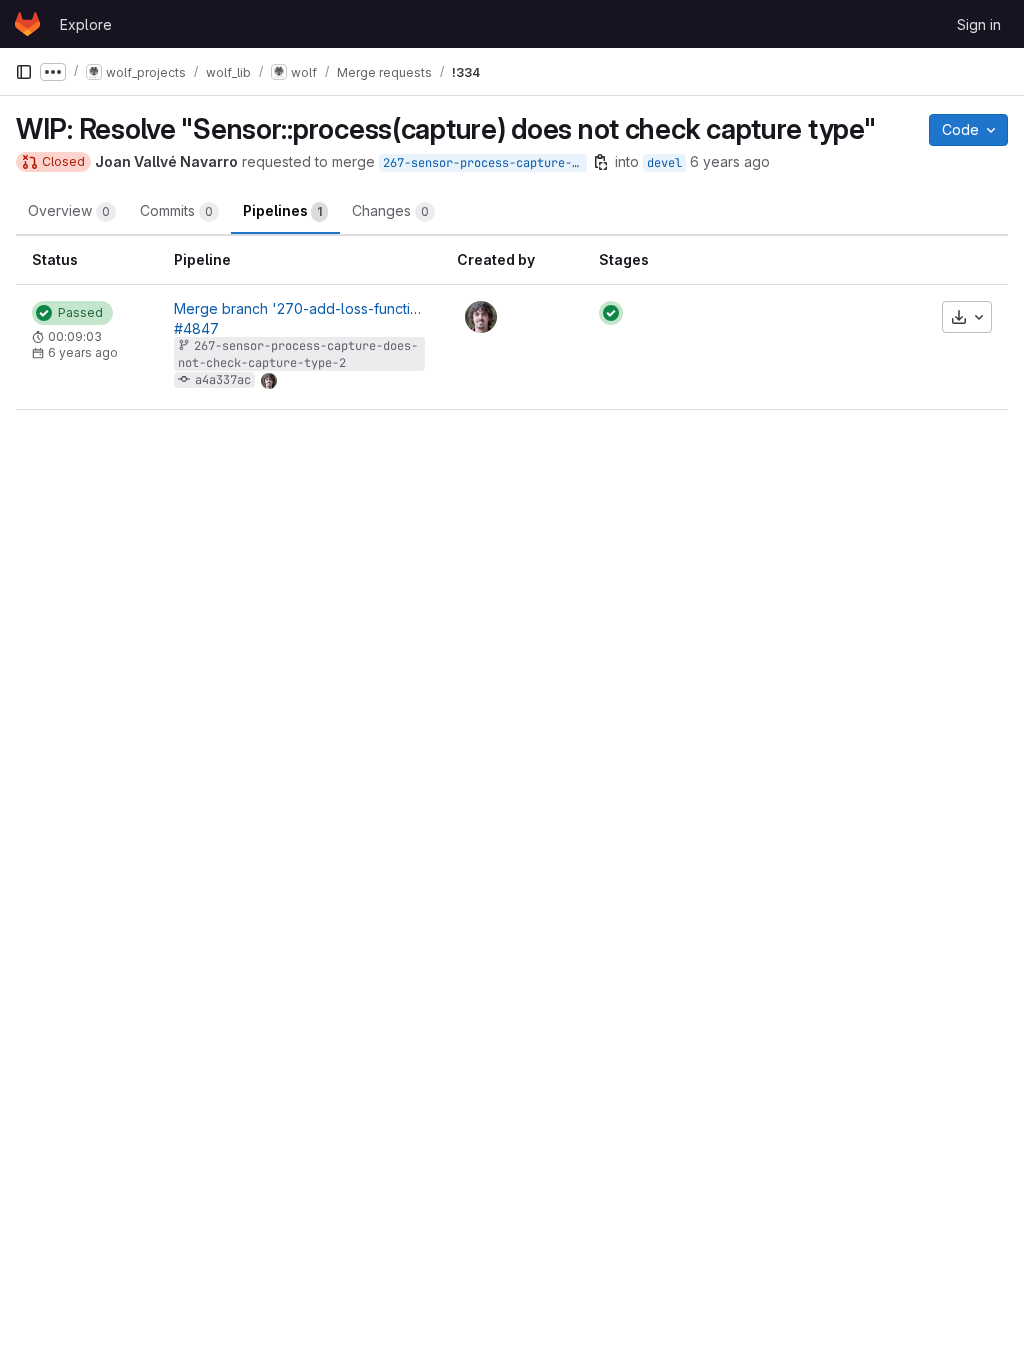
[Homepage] (27, 24)
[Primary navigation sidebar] (24, 72)
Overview (69, 210)
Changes (390, 210)
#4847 (196, 328)
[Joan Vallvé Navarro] (481, 317)
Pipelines (282, 210)
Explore (86, 24)
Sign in (979, 24)
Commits (176, 210)
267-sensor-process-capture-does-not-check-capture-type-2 (485, 163)
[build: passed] (611, 313)
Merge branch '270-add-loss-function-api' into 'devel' (356, 308)
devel (664, 163)
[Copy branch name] (601, 162)
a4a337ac (223, 380)
